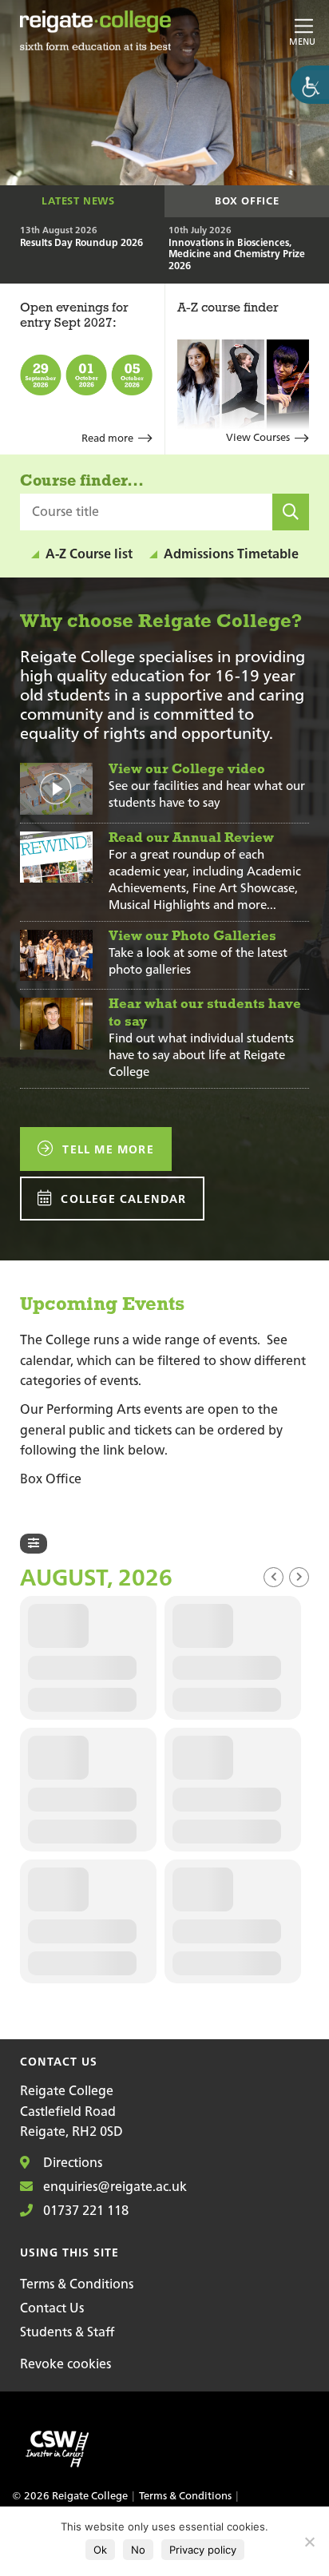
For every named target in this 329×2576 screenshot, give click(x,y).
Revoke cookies (65, 2364)
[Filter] (34, 1544)
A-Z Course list (89, 554)
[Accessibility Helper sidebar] (310, 85)
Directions (71, 2162)
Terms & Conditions (77, 2284)
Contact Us (52, 2308)
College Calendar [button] (121, 1199)
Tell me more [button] (106, 1149)
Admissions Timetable (231, 554)
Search (296, 529)
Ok (100, 2550)
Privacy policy (203, 2550)
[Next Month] (299, 1577)
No (138, 2550)
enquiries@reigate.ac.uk (113, 2186)
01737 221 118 (84, 2210)
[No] (309, 2542)
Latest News (78, 201)
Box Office (247, 201)
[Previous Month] (274, 1577)
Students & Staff (67, 2332)
